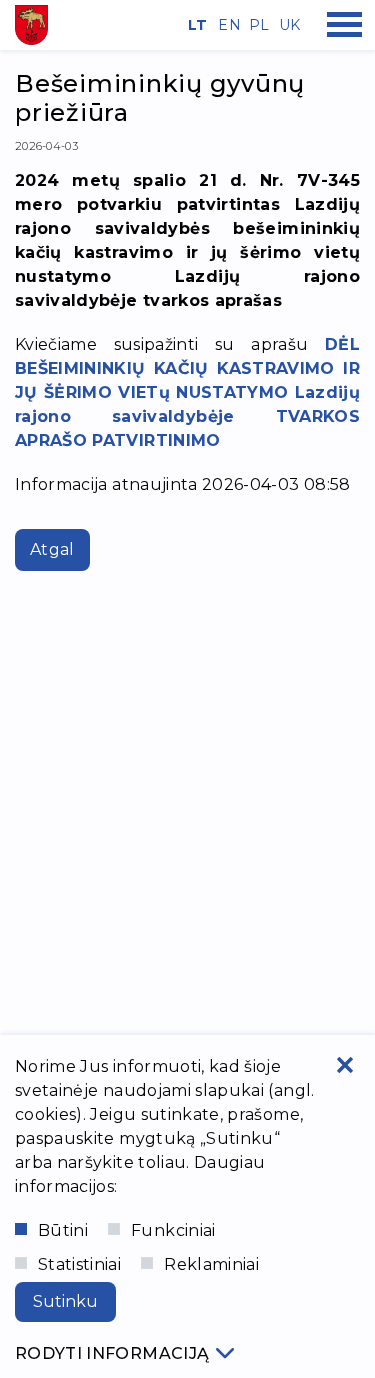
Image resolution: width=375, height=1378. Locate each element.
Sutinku (65, 1301)
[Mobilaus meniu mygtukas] (345, 25)
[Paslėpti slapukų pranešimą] (345, 1065)
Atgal (52, 549)
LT (196, 25)
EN (226, 25)
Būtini (63, 1230)
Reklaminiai (211, 1264)
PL (257, 25)
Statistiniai (79, 1264)
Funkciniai (173, 1230)
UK (287, 25)
